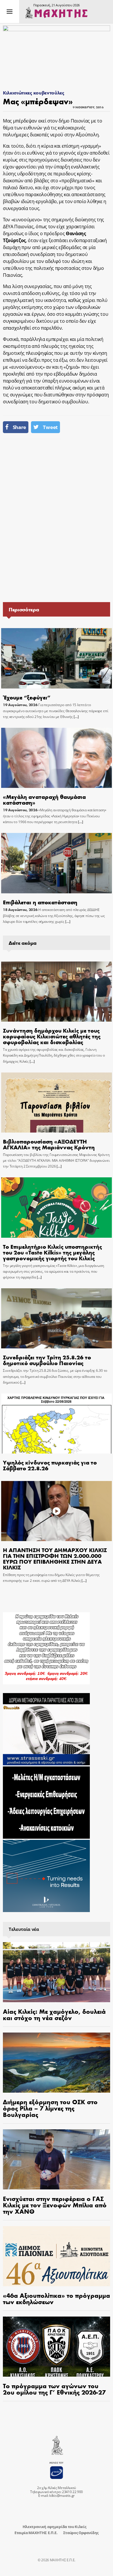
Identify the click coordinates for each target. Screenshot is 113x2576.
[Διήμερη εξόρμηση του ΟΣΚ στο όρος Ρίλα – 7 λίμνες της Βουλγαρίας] (57, 2063)
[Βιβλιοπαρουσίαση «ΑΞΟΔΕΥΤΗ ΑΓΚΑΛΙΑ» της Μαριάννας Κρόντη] (56, 1103)
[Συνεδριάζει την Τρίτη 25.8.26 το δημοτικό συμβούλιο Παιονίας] (56, 1318)
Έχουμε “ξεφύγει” (27, 697)
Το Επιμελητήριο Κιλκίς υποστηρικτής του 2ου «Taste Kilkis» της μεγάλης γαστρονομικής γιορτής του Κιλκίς (52, 1252)
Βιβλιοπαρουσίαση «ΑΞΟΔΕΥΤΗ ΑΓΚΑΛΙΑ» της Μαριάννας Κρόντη (49, 1144)
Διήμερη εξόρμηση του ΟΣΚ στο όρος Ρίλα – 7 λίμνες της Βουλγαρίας (50, 2108)
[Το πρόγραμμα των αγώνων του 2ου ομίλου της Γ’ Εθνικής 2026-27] (57, 2347)
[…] (76, 717)
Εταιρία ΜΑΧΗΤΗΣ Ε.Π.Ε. (36, 2533)
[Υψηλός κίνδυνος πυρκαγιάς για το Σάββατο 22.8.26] (56, 1424)
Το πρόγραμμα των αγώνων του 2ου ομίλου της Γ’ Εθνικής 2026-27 (54, 2389)
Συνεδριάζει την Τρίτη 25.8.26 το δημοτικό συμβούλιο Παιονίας (47, 1360)
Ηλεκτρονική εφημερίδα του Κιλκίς (54, 2527)
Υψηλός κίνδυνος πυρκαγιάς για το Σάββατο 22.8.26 (50, 1465)
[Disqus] (57, 520)
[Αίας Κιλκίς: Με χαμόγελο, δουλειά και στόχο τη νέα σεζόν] (57, 1972)
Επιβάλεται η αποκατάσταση (40, 902)
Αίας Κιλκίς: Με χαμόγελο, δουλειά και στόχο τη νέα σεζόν (54, 2014)
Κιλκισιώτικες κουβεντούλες (34, 93)
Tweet (50, 427)
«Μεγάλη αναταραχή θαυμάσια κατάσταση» (44, 799)
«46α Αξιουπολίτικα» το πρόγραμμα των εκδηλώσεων (57, 2298)
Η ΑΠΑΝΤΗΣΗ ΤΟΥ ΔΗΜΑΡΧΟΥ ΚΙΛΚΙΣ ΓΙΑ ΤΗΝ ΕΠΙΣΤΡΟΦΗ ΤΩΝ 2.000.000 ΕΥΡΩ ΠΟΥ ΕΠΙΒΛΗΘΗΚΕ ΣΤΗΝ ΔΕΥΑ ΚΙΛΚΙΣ (55, 1558)
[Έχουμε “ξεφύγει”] (56, 658)
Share (19, 427)
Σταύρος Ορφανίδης (81, 2533)
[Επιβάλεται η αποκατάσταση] (56, 863)
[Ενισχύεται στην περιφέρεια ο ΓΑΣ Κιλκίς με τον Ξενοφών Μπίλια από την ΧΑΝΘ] (57, 2159)
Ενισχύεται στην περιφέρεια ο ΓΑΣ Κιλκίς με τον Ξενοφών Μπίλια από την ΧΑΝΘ (55, 2205)
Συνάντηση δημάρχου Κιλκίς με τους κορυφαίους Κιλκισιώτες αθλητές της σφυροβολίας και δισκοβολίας (52, 1036)
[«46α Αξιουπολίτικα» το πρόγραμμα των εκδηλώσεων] (57, 2256)
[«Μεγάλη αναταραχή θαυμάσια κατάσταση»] (56, 758)
